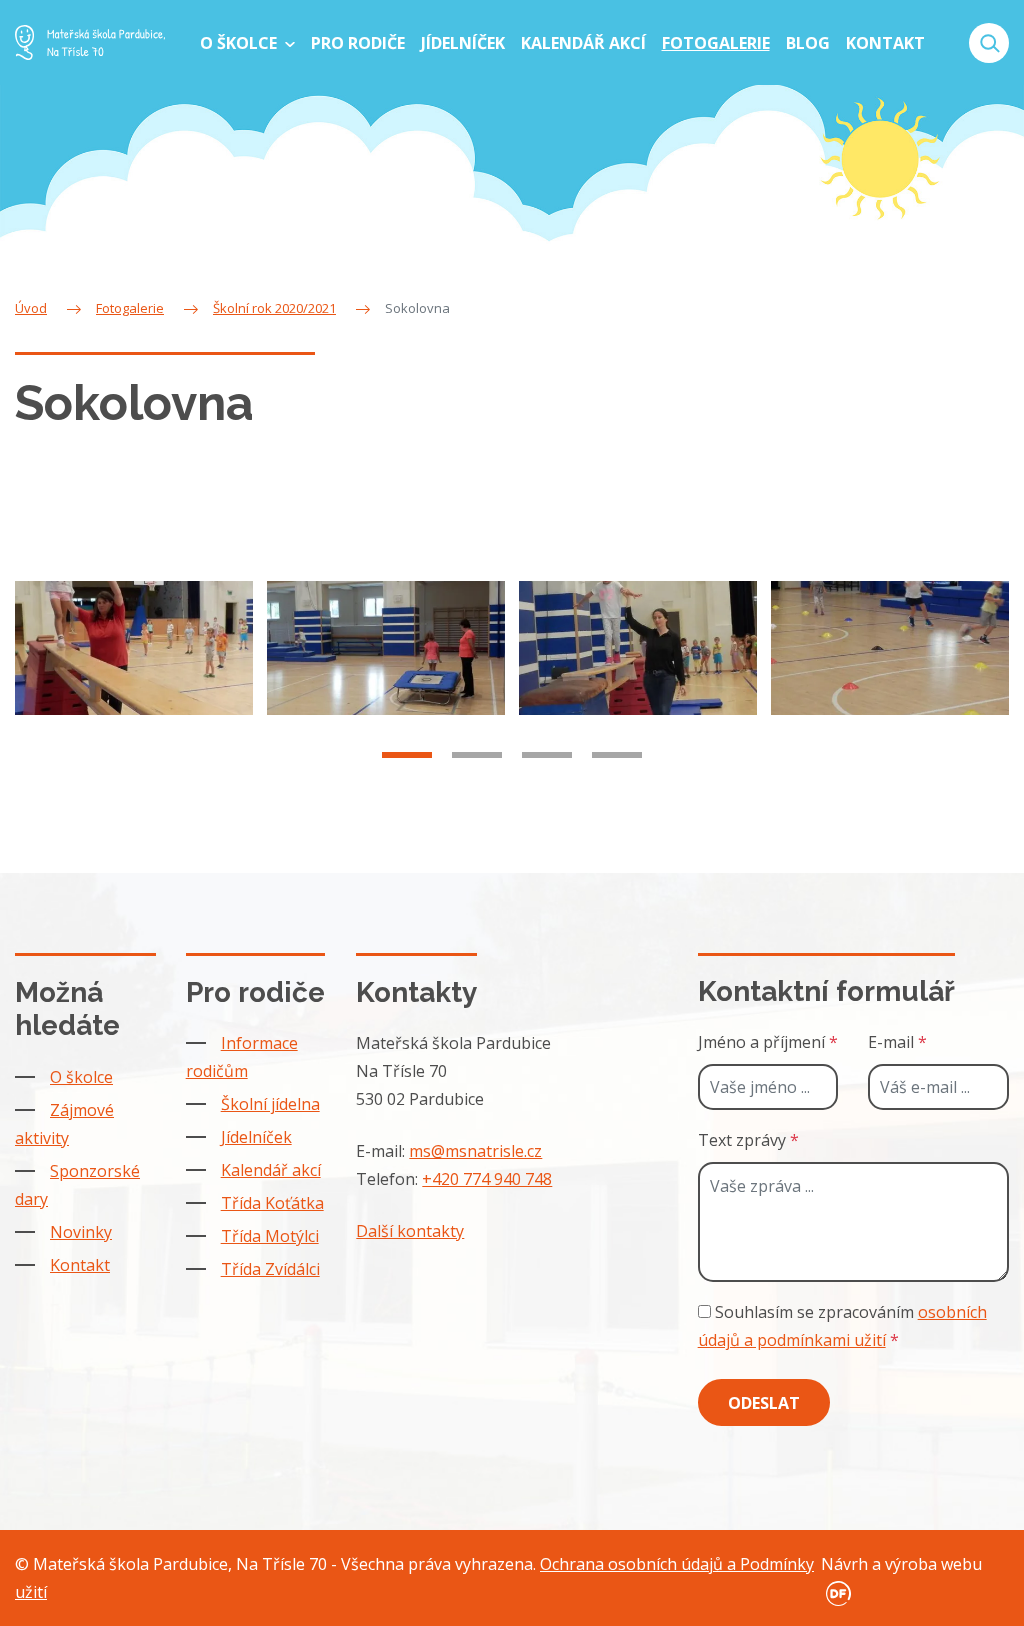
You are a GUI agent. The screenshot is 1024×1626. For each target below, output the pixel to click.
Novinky (81, 1232)
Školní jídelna (270, 1104)
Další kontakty (410, 1231)
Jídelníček (256, 1137)
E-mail (897, 1042)
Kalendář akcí (271, 1170)
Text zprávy (748, 1140)
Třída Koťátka (272, 1203)
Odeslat (764, 1403)
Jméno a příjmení (768, 1042)
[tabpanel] (134, 648)
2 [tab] (477, 755)
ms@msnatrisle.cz (475, 1151)
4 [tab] (617, 755)
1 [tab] (407, 755)
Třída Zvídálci (270, 1269)
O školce (81, 1077)
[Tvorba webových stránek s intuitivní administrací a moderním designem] (836, 1592)
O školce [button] (240, 43)
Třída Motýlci (270, 1236)
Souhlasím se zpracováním (842, 1326)
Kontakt (80, 1265)
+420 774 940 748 (487, 1179)
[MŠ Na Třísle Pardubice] (90, 42)
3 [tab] (547, 755)
